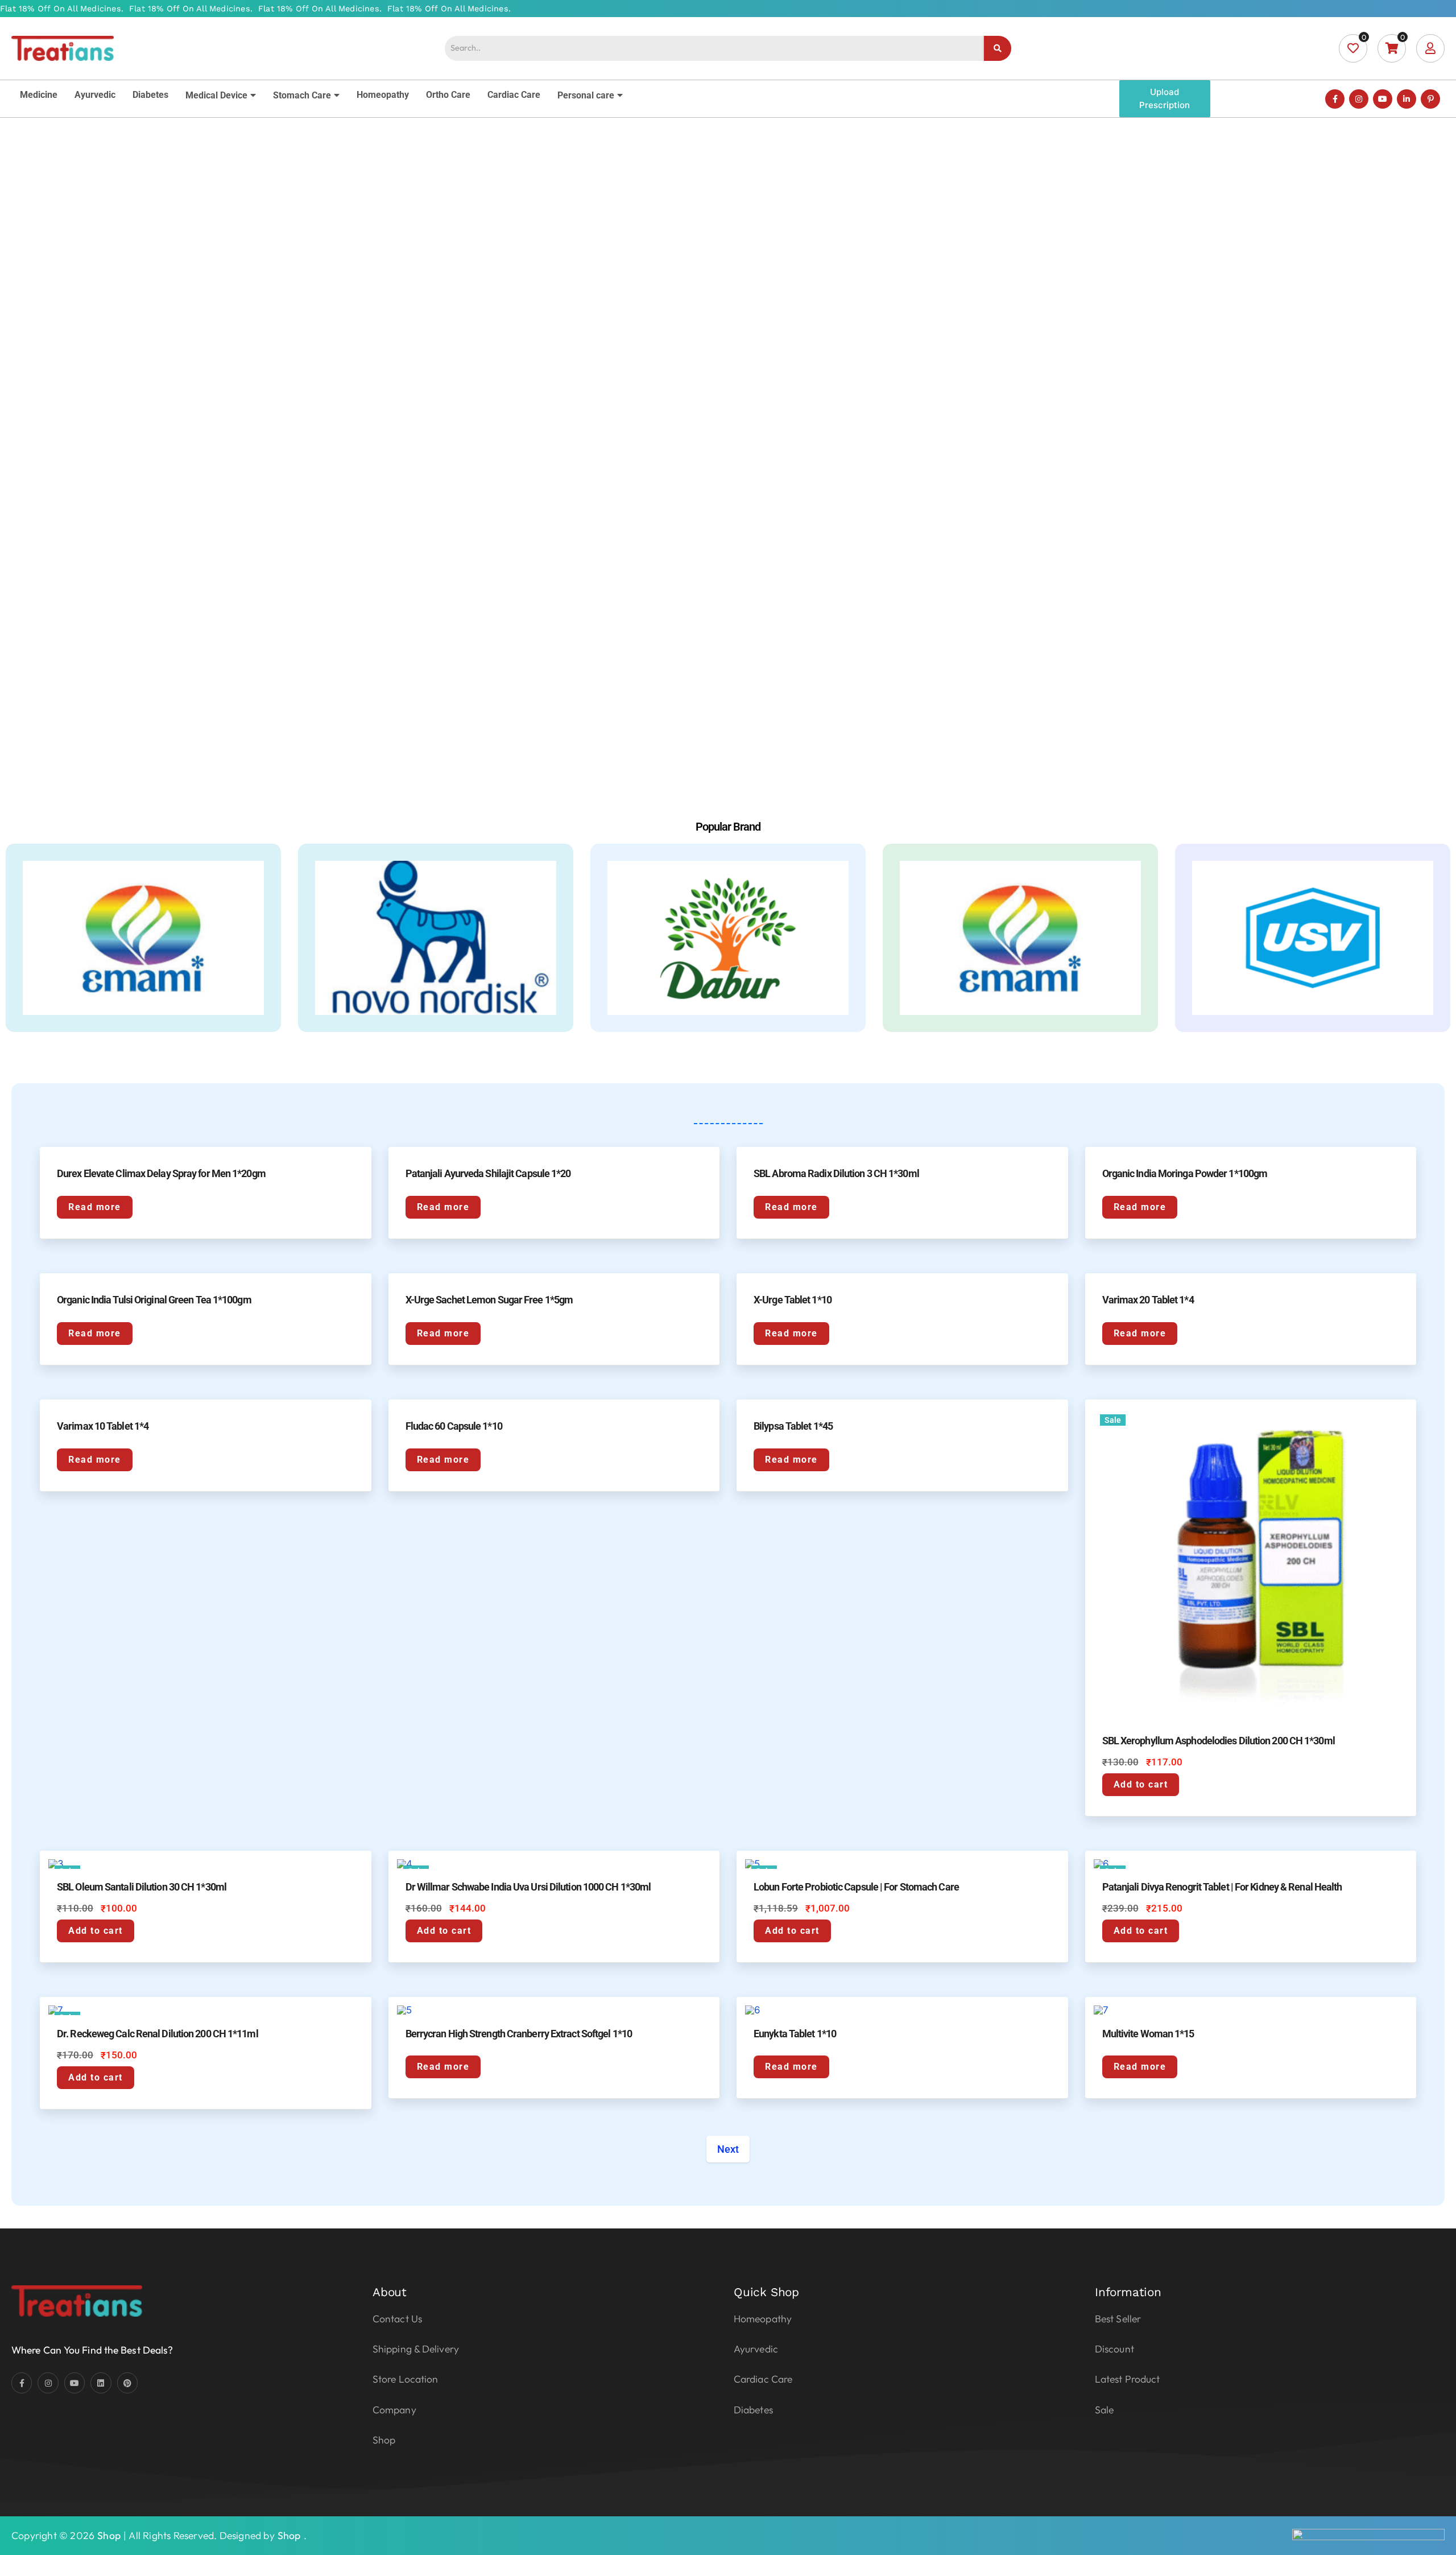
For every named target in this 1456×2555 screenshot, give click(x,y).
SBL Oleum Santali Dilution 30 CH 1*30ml (142, 1887)
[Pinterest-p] (1430, 99)
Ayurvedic (95, 95)
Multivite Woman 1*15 (1148, 2034)
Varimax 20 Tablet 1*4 (1148, 1300)
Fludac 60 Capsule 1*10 (454, 1426)
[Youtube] (1383, 99)
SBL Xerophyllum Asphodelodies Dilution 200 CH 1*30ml (1219, 1741)
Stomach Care (302, 95)
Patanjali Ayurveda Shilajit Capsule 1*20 (488, 1173)
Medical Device (216, 95)
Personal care (586, 95)
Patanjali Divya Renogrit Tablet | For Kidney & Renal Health (1222, 1887)
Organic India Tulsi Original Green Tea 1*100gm (154, 1300)
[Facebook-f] (1335, 99)
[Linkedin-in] (1407, 99)
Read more (95, 1207)
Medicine (39, 95)
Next (728, 2149)
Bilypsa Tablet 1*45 (793, 1426)
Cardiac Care (514, 95)
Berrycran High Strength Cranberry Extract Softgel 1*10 (519, 2034)
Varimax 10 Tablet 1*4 (103, 1426)
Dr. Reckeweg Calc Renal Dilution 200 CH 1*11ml (158, 2034)
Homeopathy (383, 95)
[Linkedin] (101, 2383)
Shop (109, 2535)
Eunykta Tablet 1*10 (795, 2034)
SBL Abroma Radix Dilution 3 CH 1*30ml (836, 1173)
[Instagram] (1359, 99)
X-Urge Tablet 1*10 (793, 1300)
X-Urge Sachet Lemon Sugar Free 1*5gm (489, 1300)
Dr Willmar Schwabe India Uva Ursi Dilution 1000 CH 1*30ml (528, 1887)
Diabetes (150, 95)
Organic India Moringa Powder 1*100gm (1185, 1173)
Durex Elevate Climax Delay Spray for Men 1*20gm (161, 1173)
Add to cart (1141, 1784)
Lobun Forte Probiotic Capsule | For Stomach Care (856, 1887)
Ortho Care (448, 95)
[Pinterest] (127, 2383)
